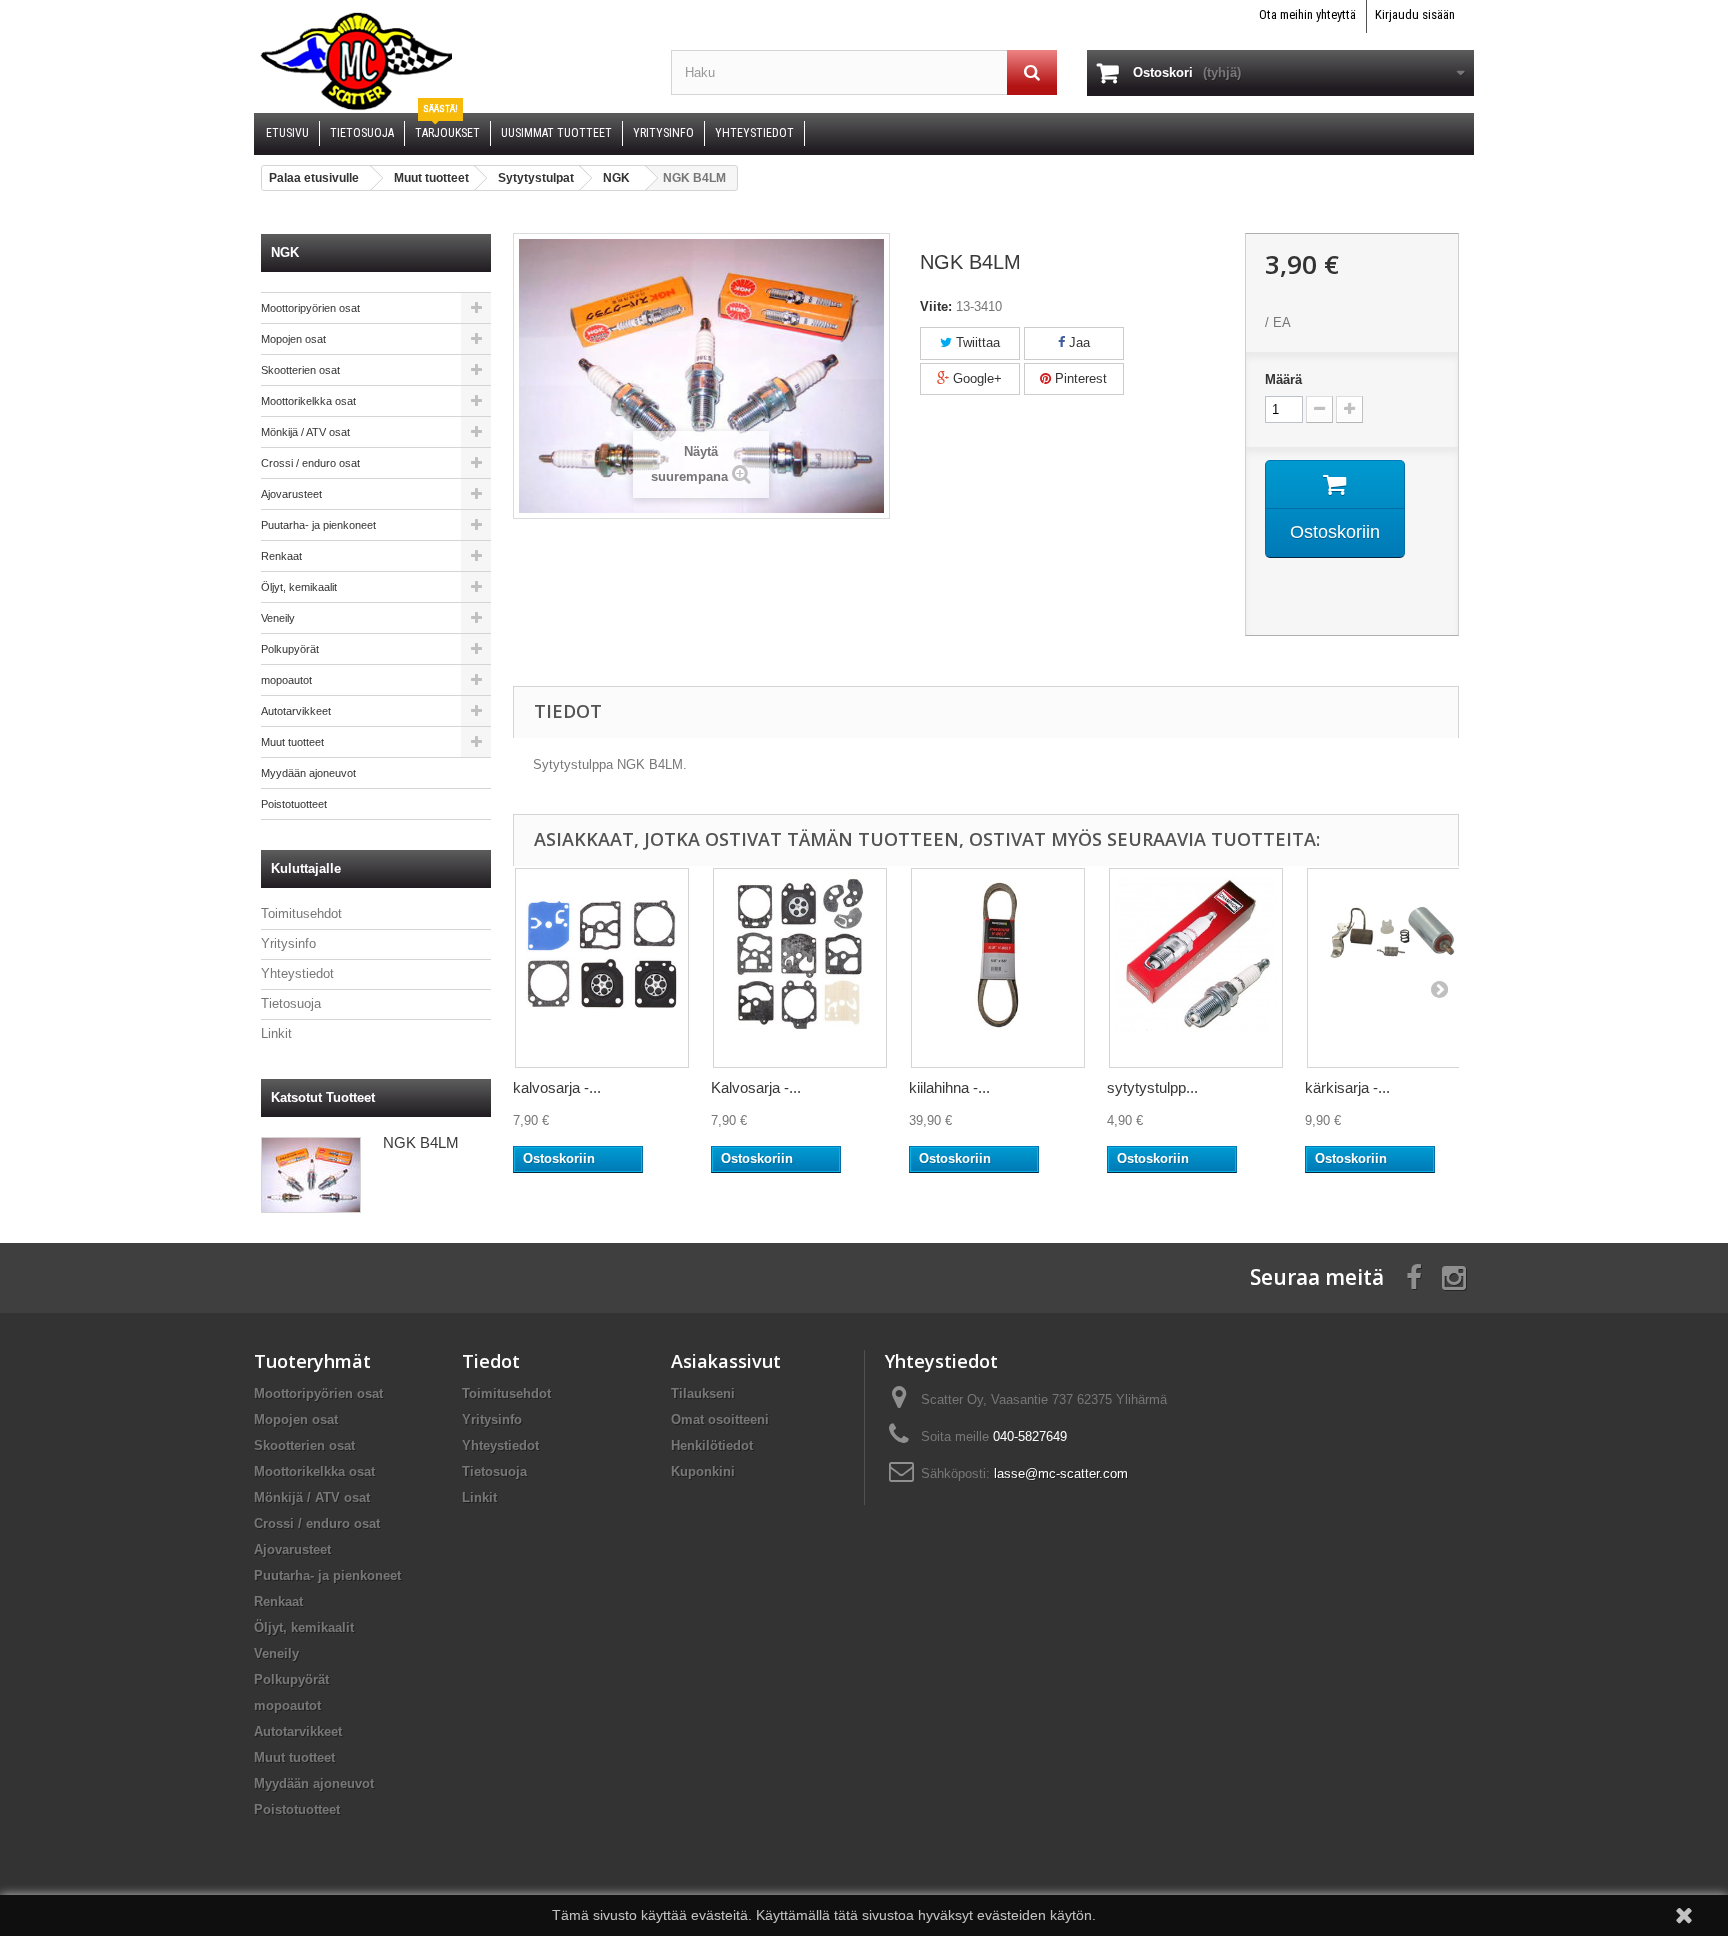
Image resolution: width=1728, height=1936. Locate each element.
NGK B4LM (421, 1142)
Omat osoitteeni (720, 1419)
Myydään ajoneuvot (308, 773)
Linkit (276, 1033)
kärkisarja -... (1347, 1087)
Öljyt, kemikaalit (299, 587)
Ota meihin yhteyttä (1307, 14)
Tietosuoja (291, 1003)
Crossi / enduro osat (310, 463)
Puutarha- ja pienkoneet (318, 525)
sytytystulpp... (1152, 1087)
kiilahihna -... (949, 1087)
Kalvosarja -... (756, 1087)
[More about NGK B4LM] (311, 1175)
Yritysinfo (288, 943)
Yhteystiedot (297, 973)
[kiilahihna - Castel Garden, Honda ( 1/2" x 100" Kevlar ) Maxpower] (998, 968)
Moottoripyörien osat (310, 308)
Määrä (1283, 379)
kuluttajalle (306, 868)
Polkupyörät (290, 649)
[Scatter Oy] (447, 60)
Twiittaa (976, 342)
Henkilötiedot (712, 1445)
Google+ (975, 378)
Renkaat (281, 556)
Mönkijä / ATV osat (305, 432)
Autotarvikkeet (296, 711)
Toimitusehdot (301, 913)
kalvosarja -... (557, 1087)
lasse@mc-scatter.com (1061, 1473)
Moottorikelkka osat (308, 401)
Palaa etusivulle (314, 178)
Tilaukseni (703, 1393)
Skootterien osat (300, 370)
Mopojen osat (293, 339)
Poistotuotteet (294, 804)
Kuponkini (703, 1471)
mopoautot (286, 680)
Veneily (278, 618)
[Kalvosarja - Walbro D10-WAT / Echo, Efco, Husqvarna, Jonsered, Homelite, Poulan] (800, 968)
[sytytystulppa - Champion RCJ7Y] (1196, 968)
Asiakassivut (726, 1361)
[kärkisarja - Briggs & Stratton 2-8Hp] (1394, 968)
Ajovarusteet (291, 494)
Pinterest (1079, 378)
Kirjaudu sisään (1415, 14)
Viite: (936, 306)
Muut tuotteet (292, 742)
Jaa (1077, 342)
